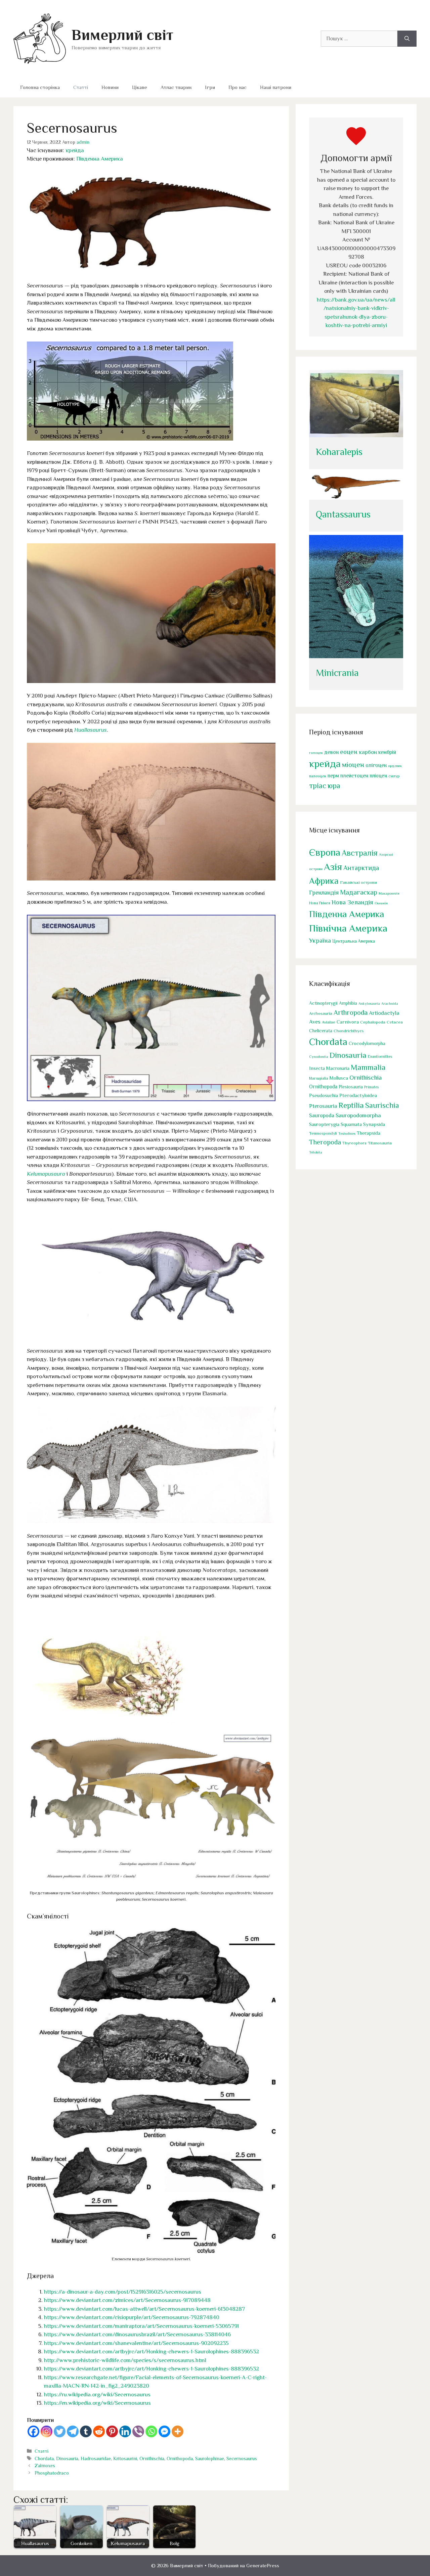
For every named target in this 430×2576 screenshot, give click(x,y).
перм (333, 776)
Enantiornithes (380, 1057)
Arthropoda (351, 1012)
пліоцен (378, 776)
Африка (324, 881)
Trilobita (316, 1152)
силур (394, 776)
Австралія (360, 853)
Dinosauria (67, 2458)
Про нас (238, 87)
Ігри (210, 87)
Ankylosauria (369, 1003)
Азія (333, 867)
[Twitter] (60, 2431)
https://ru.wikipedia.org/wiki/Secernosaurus (97, 2394)
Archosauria (321, 1013)
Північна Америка (348, 928)
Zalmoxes (45, 2466)
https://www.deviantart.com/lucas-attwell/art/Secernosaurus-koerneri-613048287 (144, 2309)
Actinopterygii (323, 1003)
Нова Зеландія (352, 902)
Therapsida (369, 1133)
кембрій (387, 752)
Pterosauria (323, 1106)
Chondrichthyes (349, 1031)
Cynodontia (319, 1056)
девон (331, 752)
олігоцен (376, 765)
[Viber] (138, 2431)
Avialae (329, 1022)
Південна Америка (100, 159)
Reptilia (351, 1105)
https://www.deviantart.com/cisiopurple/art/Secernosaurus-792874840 (132, 2317)
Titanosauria (380, 1143)
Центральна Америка (354, 941)
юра (334, 786)
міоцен (353, 765)
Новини (110, 87)
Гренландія (324, 893)
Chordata (44, 2458)
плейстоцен (354, 776)
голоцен (316, 753)
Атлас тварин (176, 87)
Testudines (347, 1133)
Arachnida (390, 1003)
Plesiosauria (351, 1087)
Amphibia (348, 1003)
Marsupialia (319, 1078)
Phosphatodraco (52, 2473)
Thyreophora (354, 1143)
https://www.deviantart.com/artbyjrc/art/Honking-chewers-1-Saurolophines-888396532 (152, 2352)
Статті (81, 87)
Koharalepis (339, 452)
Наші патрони (276, 87)
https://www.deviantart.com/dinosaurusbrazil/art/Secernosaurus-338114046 (137, 2334)
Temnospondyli (323, 1133)
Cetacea (395, 1022)
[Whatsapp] (151, 2431)
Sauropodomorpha (358, 1115)
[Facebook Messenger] (164, 2431)
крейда (75, 150)
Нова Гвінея (320, 903)
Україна (320, 940)
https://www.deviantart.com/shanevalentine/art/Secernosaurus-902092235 (136, 2343)
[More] (178, 2431)
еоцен (349, 752)
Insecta (317, 1068)
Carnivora (348, 1022)
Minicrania (337, 673)
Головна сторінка (40, 87)
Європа (325, 852)
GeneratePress (263, 2565)
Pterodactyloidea (358, 1095)
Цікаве (140, 87)
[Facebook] (33, 2431)
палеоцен (318, 776)
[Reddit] (99, 2431)
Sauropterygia (324, 1124)
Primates (371, 1087)
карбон (368, 752)
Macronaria (338, 1068)
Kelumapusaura (46, 1174)
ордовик (395, 766)
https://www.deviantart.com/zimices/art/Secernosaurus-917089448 (127, 2300)
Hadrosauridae (96, 2458)
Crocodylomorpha (367, 1044)
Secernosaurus (242, 2458)
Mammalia (368, 1067)
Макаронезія (389, 893)
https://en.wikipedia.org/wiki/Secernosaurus (97, 2403)
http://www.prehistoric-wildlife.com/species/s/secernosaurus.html (125, 2360)
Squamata (351, 1124)
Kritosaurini (125, 2458)
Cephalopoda (373, 1022)
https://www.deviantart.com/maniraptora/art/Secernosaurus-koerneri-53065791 (141, 2326)
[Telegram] (73, 2431)
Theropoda (325, 1142)
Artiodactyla (384, 1013)
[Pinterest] (112, 2431)
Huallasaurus (91, 730)
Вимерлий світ (122, 35)
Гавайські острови (358, 882)
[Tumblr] (86, 2431)
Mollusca (339, 1078)
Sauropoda (322, 1115)
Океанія (381, 903)
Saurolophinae (210, 2458)
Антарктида (361, 868)
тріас (318, 786)
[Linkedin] (125, 2431)
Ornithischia (152, 2458)
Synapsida (374, 1124)
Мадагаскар (359, 892)
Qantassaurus (343, 514)
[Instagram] (47, 2431)
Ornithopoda (180, 2458)
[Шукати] (407, 39)
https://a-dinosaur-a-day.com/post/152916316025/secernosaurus (123, 2292)
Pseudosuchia (324, 1095)
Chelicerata (321, 1031)
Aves (315, 1022)
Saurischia (382, 1105)
